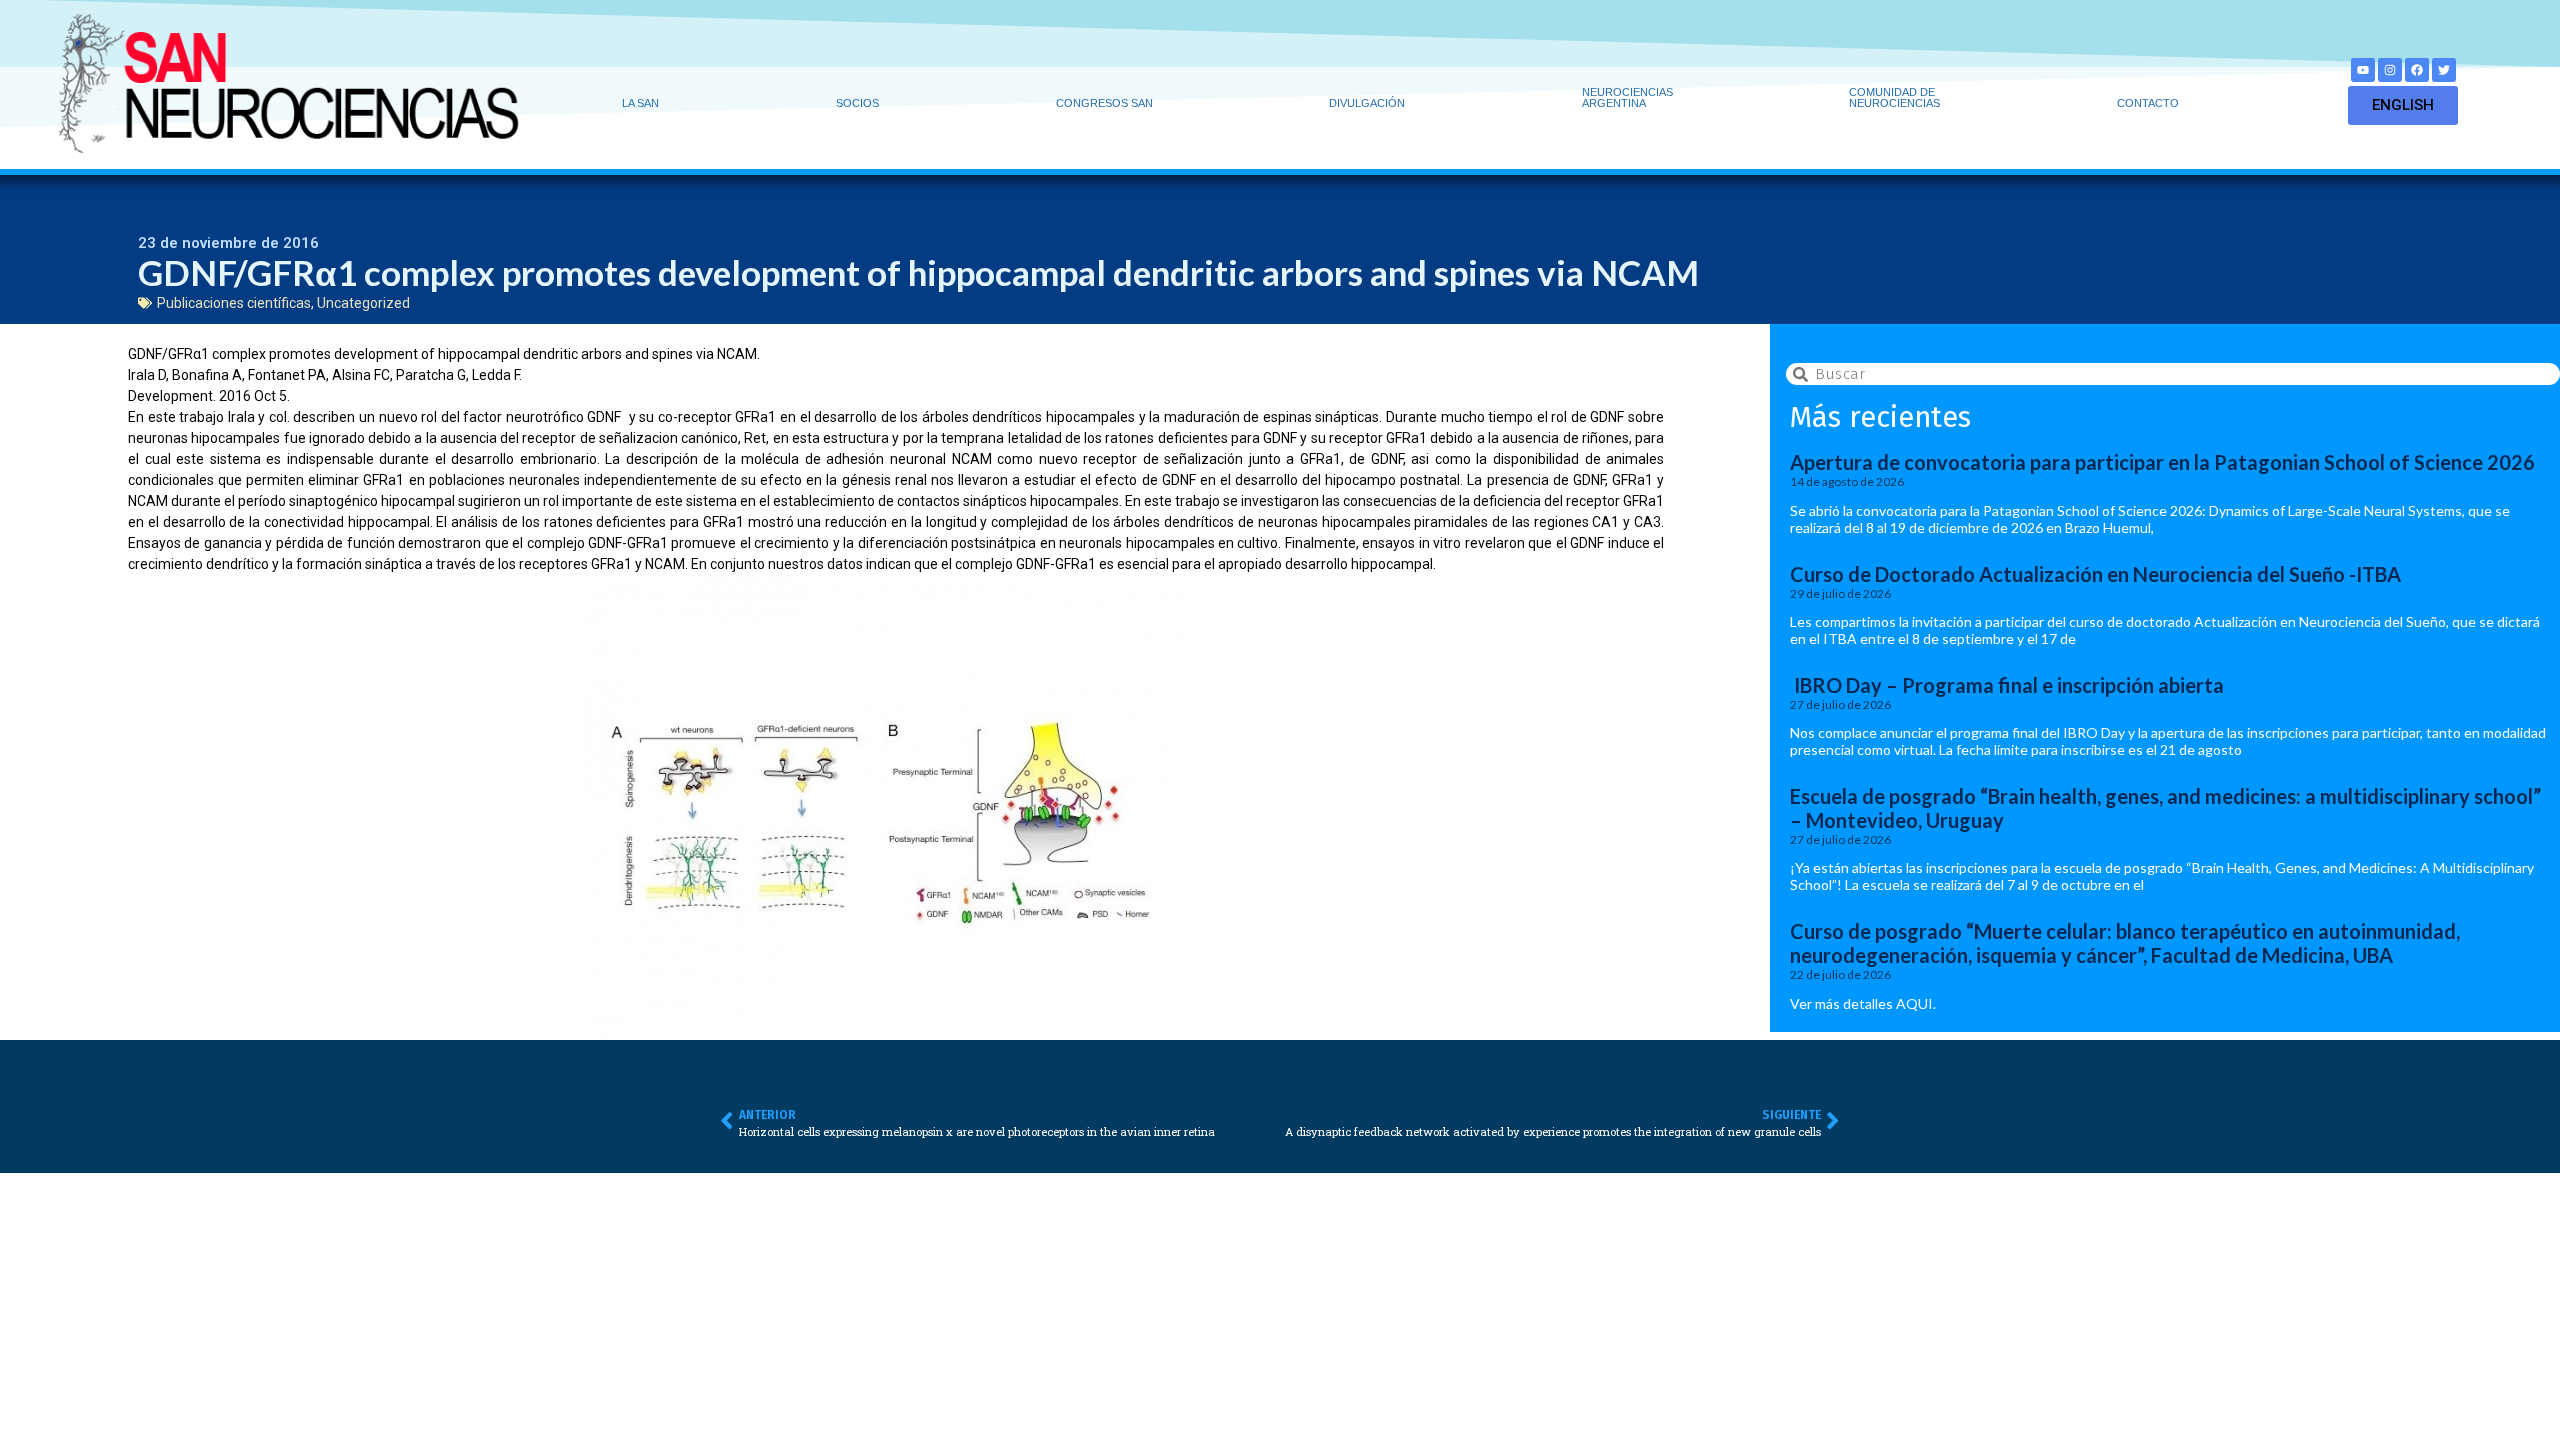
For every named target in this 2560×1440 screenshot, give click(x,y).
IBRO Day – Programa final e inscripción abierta (2007, 685)
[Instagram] (2390, 70)
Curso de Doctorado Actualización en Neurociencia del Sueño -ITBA (2095, 574)
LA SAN (640, 103)
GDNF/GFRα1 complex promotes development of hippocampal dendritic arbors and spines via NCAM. (444, 354)
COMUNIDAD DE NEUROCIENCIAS (1894, 97)
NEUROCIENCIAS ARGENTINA (1627, 97)
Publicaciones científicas (234, 303)
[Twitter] (2444, 70)
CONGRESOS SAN (1104, 103)
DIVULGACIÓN (1367, 103)
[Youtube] (2363, 70)
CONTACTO (2148, 103)
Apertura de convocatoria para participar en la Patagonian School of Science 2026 (2162, 462)
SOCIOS (857, 103)
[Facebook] (2417, 70)
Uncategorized (363, 303)
